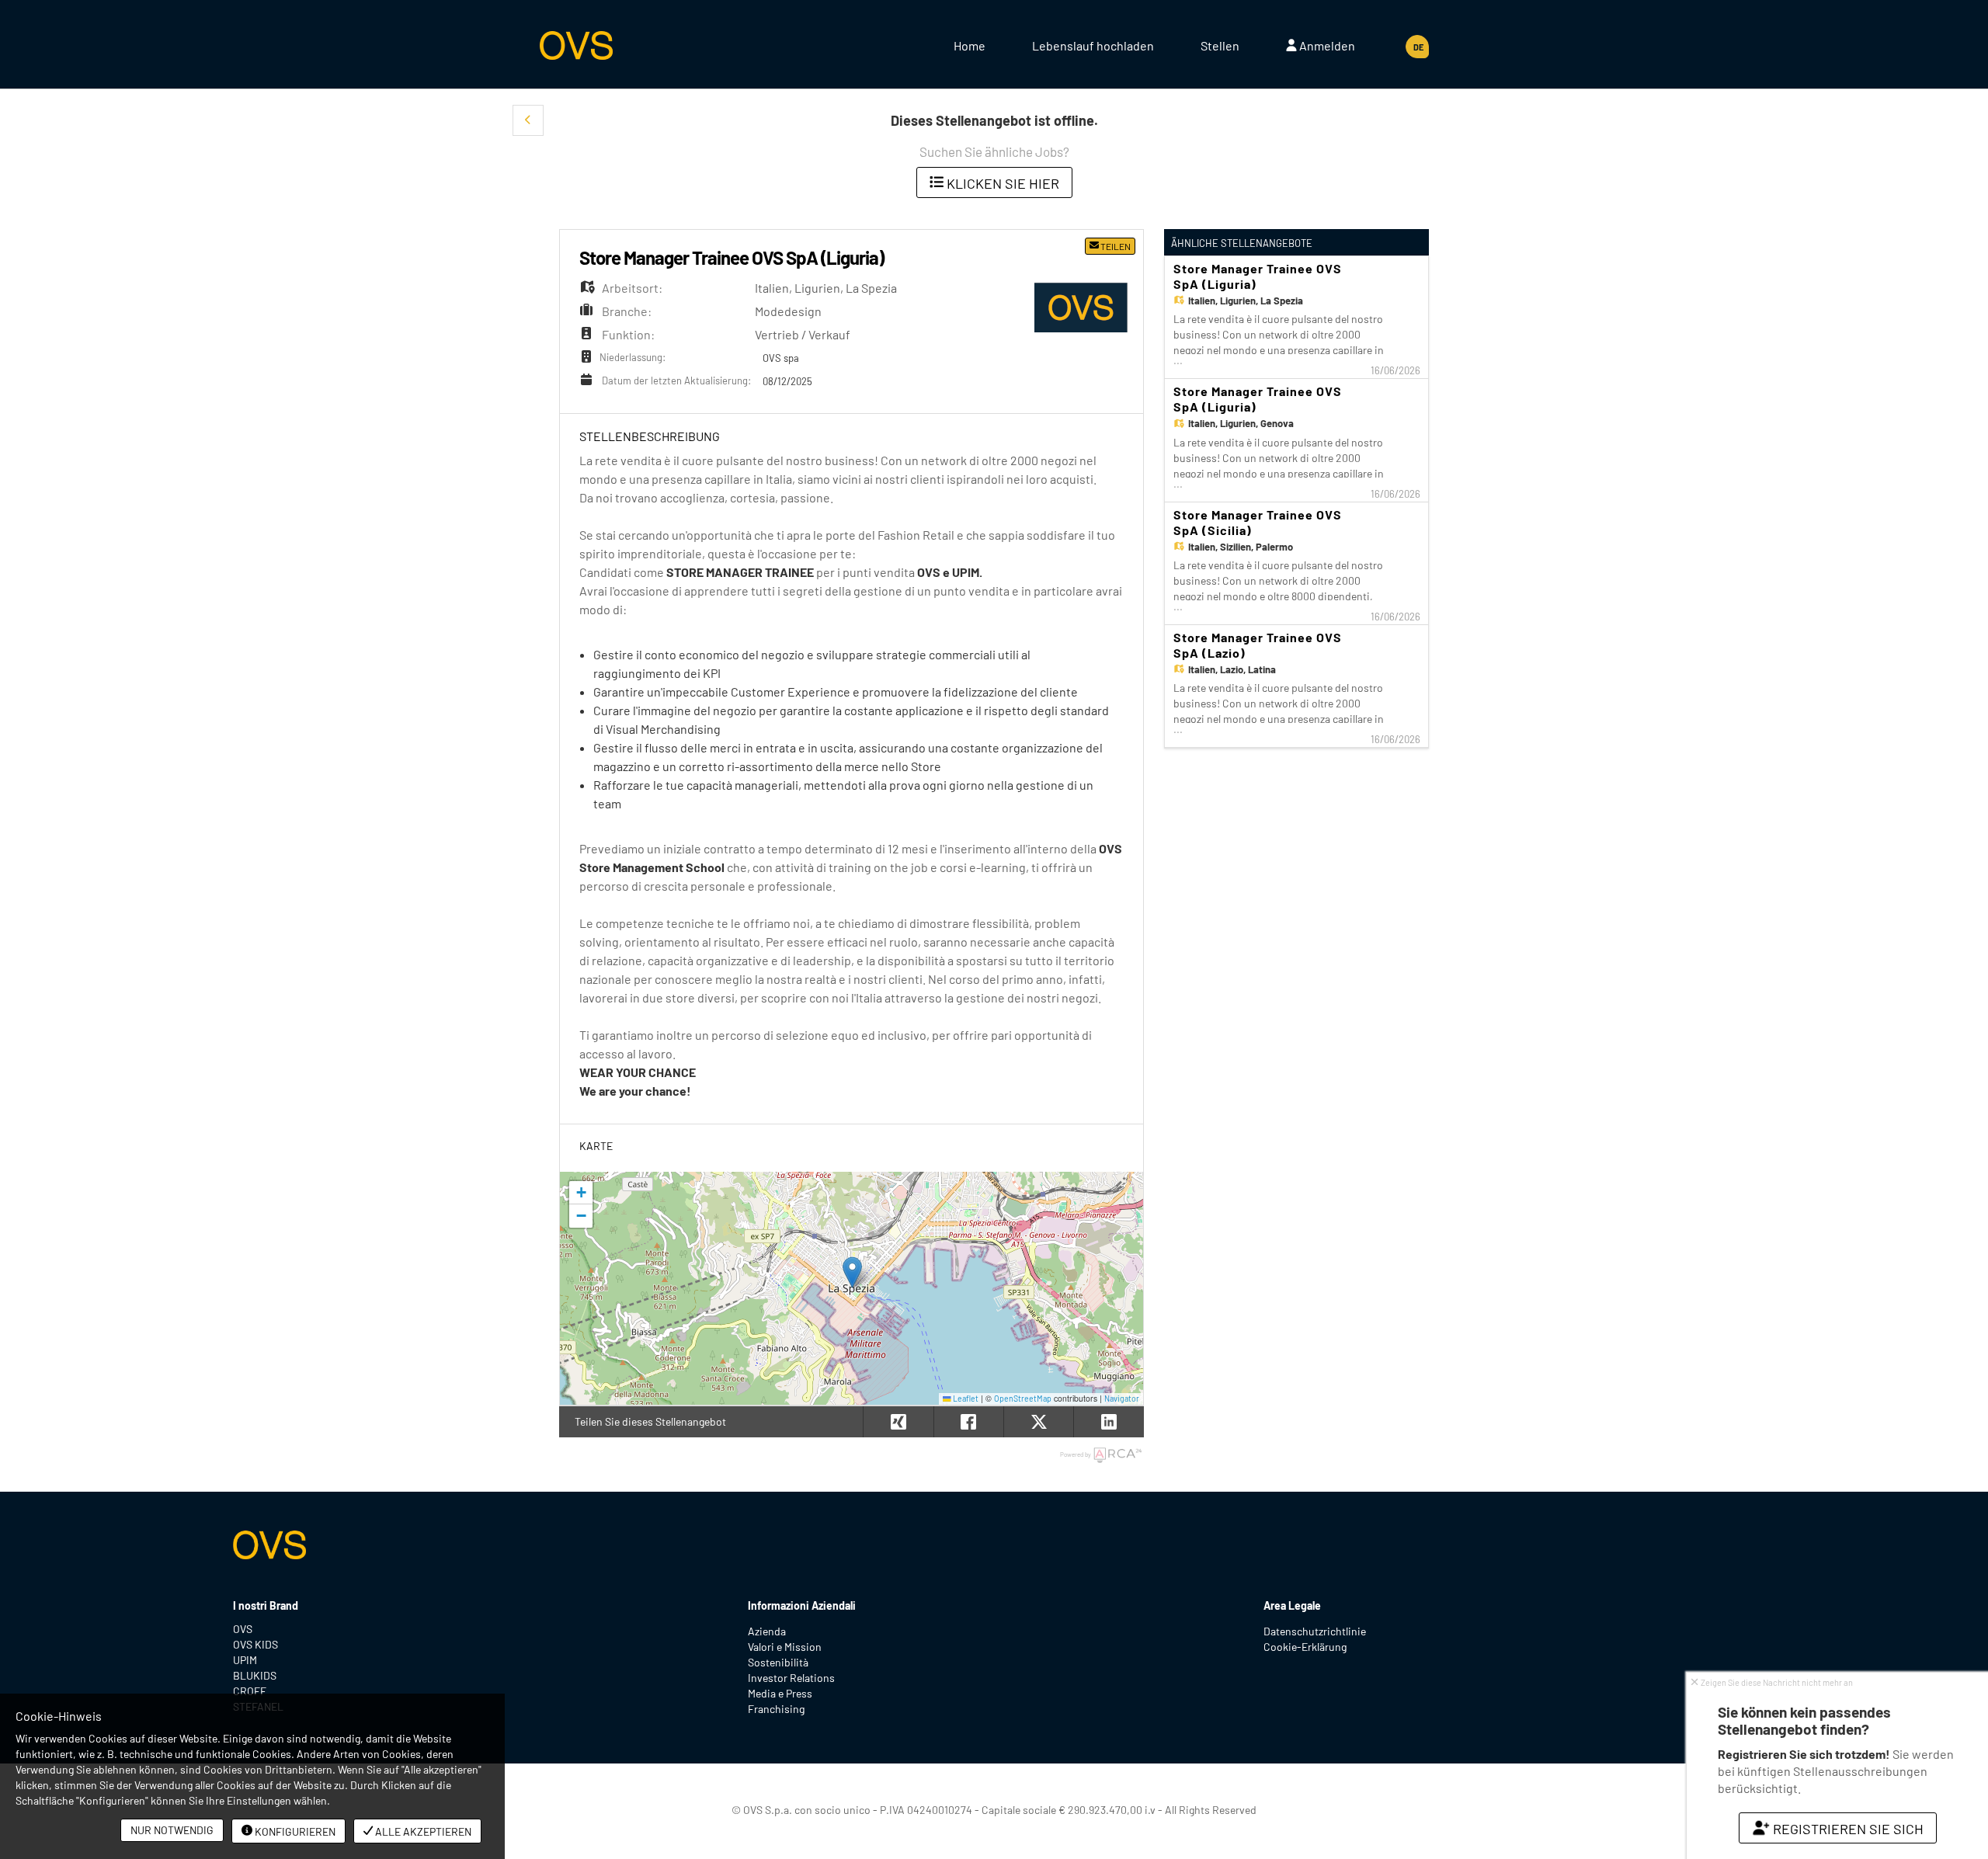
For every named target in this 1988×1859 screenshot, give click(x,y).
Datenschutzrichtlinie (1315, 1631)
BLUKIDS (255, 1675)
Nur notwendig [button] (172, 1830)
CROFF (250, 1691)
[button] (528, 120)
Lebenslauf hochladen (1093, 45)
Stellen (1220, 45)
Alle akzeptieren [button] (422, 1831)
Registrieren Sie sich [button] (1847, 1829)
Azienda (767, 1631)
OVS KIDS (255, 1644)
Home (970, 45)
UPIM (245, 1660)
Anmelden (1326, 45)
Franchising (776, 1709)
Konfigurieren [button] (294, 1831)
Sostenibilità (778, 1662)
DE (1418, 47)
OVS (243, 1629)
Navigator (1122, 1398)
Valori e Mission (785, 1647)
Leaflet (965, 1398)
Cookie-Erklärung (1305, 1647)
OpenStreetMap (1023, 1398)
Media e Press (780, 1693)
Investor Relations (791, 1678)
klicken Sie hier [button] (1001, 183)
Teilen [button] (1115, 246)
